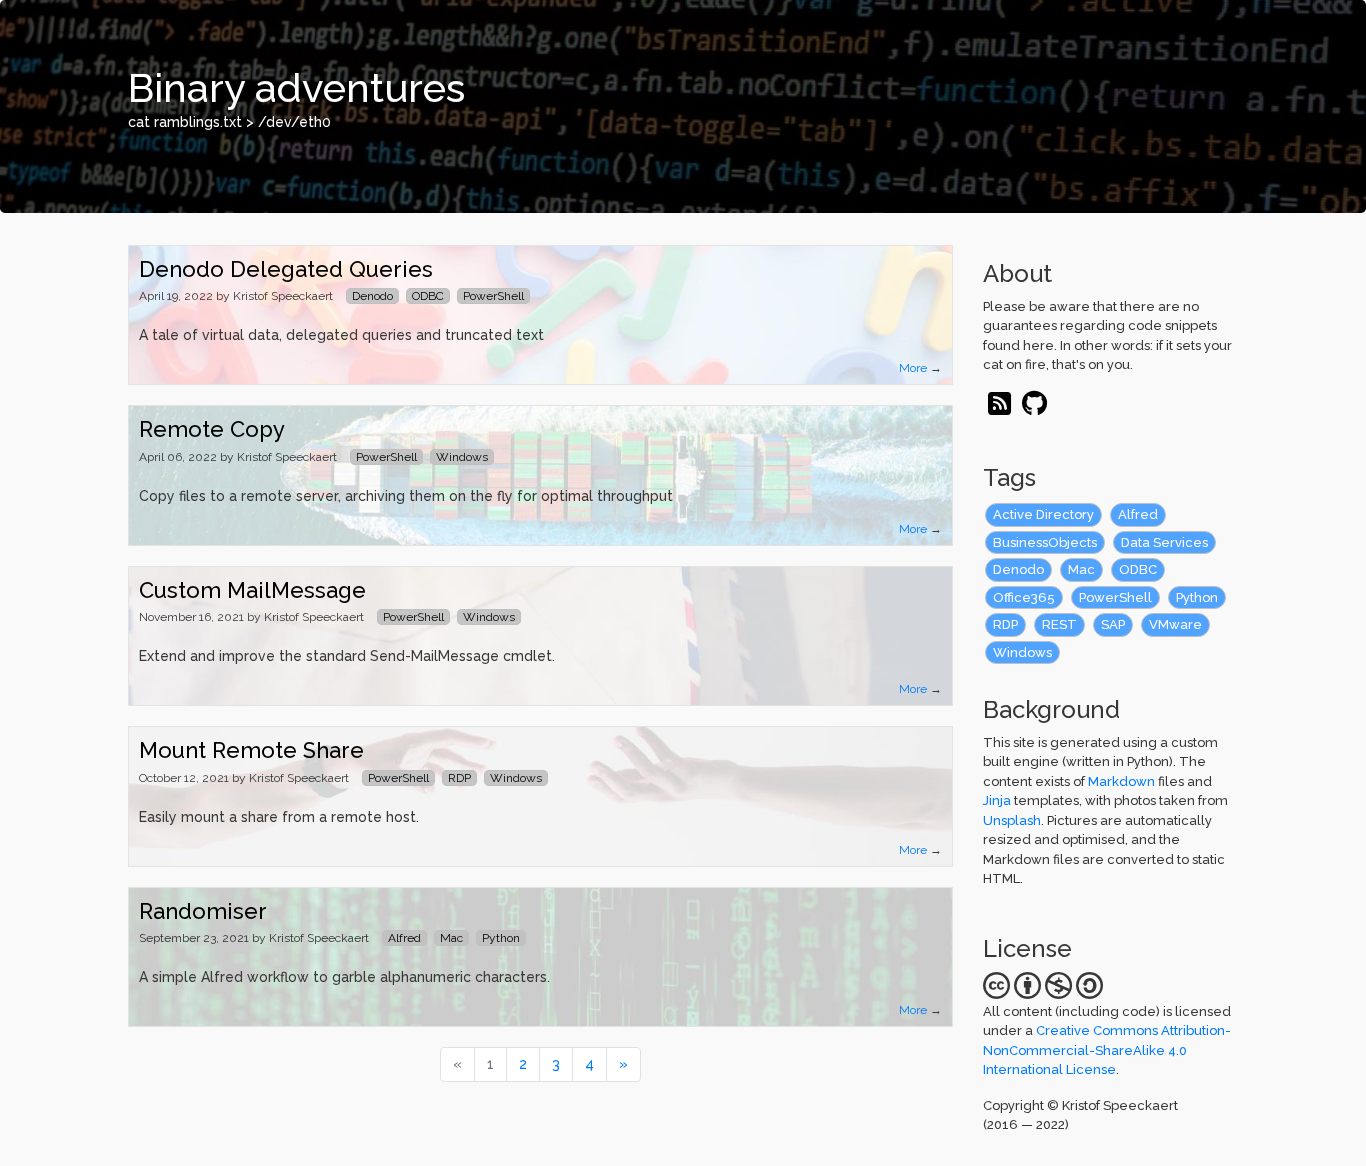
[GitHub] (1035, 408)
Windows (1022, 652)
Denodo (1018, 569)
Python (1197, 597)
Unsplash (1012, 820)
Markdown (1121, 781)
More (913, 368)
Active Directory (1043, 514)
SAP (1113, 624)
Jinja (997, 800)
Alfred (1138, 514)
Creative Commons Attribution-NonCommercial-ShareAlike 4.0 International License (1107, 1050)
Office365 (1024, 597)
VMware (1175, 624)
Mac (1081, 569)
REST (1059, 624)
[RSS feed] (999, 408)
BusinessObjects (1045, 542)
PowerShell (1115, 597)
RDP (1005, 624)
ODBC (1138, 569)
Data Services (1164, 542)
